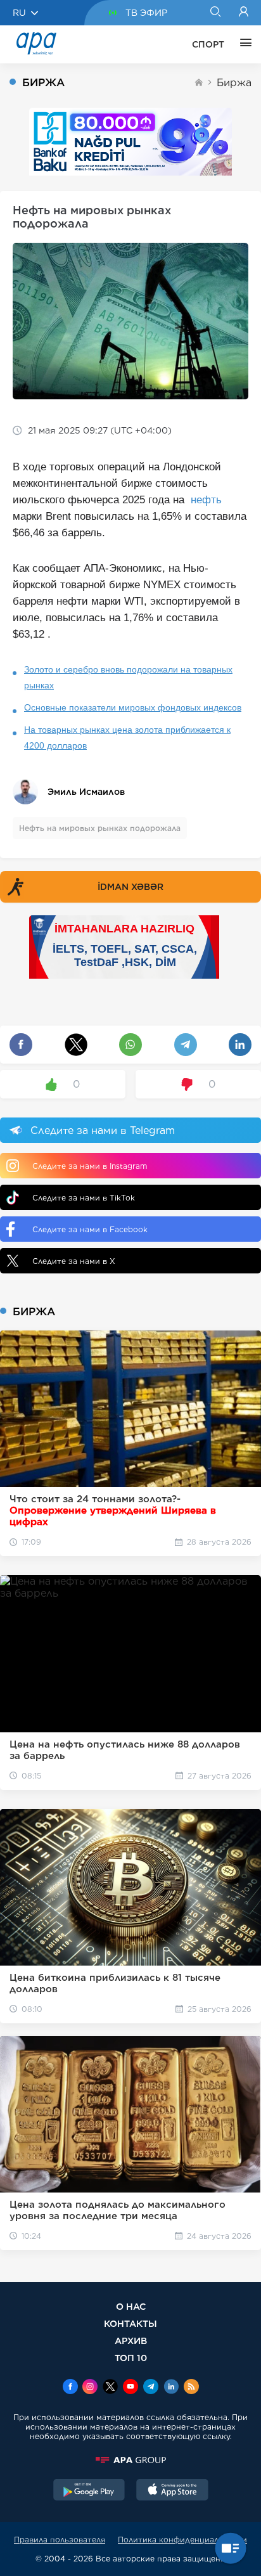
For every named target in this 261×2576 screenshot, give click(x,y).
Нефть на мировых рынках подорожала (100, 828)
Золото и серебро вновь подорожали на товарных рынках (128, 677)
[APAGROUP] (130, 2460)
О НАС (131, 2306)
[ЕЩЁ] (243, 44)
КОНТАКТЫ (130, 2323)
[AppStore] (172, 2491)
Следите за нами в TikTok (84, 1198)
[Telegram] (151, 2388)
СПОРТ (208, 44)
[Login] (244, 13)
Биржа (234, 83)
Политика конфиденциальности (182, 2540)
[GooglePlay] (89, 2491)
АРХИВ (131, 2341)
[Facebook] (70, 2388)
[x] (110, 2388)
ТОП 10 (131, 2358)
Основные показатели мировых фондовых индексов (133, 707)
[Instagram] (90, 2388)
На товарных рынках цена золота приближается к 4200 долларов (127, 737)
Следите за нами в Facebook (90, 1229)
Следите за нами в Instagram (90, 1166)
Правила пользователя (60, 2540)
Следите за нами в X (74, 1261)
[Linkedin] (171, 2388)
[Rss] (191, 2388)
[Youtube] (130, 2388)
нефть (206, 500)
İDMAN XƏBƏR (130, 887)
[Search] (215, 13)
